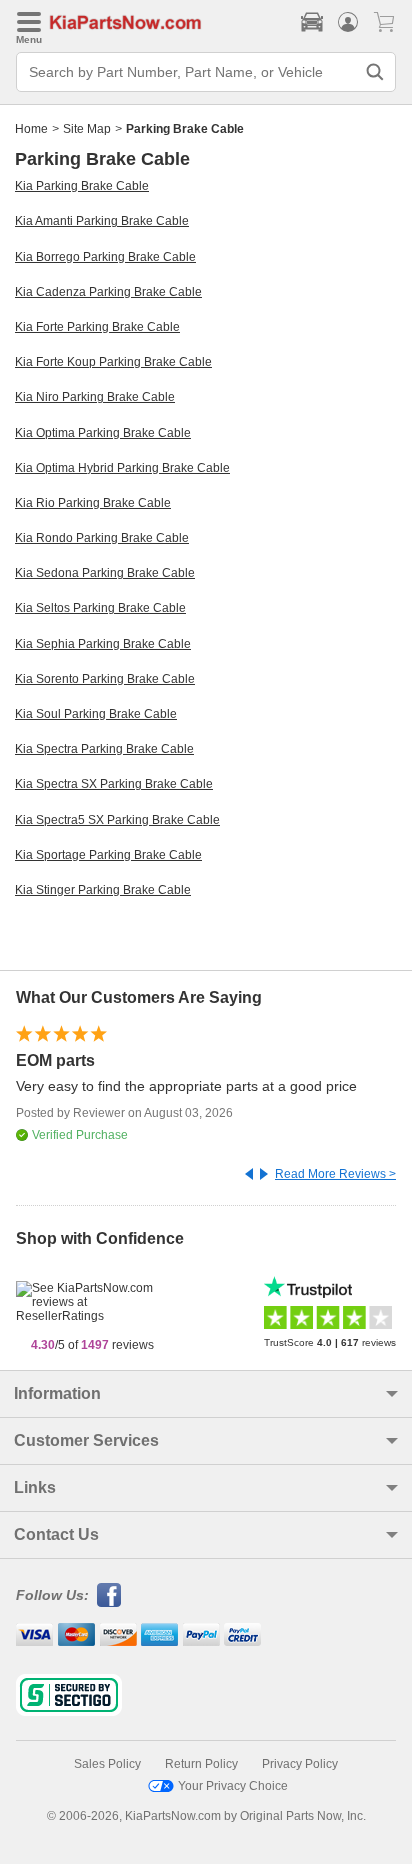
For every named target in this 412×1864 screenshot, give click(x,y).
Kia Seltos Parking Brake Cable (100, 608)
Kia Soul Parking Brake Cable (96, 714)
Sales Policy (107, 1764)
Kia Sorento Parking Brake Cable (105, 679)
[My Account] (348, 22)
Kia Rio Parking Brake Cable (93, 503)
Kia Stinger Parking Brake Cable (103, 890)
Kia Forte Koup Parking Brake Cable (113, 362)
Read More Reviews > (335, 1174)
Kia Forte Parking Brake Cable (97, 327)
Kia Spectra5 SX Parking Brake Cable (117, 820)
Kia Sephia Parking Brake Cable (103, 644)
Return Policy (201, 1764)
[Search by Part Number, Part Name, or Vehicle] (375, 72)
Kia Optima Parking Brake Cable (103, 433)
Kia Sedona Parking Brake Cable (105, 573)
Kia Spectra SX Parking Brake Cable (114, 784)
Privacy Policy (300, 1764)
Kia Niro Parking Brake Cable (95, 397)
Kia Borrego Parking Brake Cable (105, 257)
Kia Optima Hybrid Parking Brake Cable (122, 468)
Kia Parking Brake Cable (82, 186)
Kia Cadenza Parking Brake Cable (108, 292)
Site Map (87, 129)
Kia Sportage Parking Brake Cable (108, 855)
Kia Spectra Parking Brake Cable (104, 749)
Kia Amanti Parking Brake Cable (102, 221)
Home (31, 129)
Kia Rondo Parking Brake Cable (102, 538)
